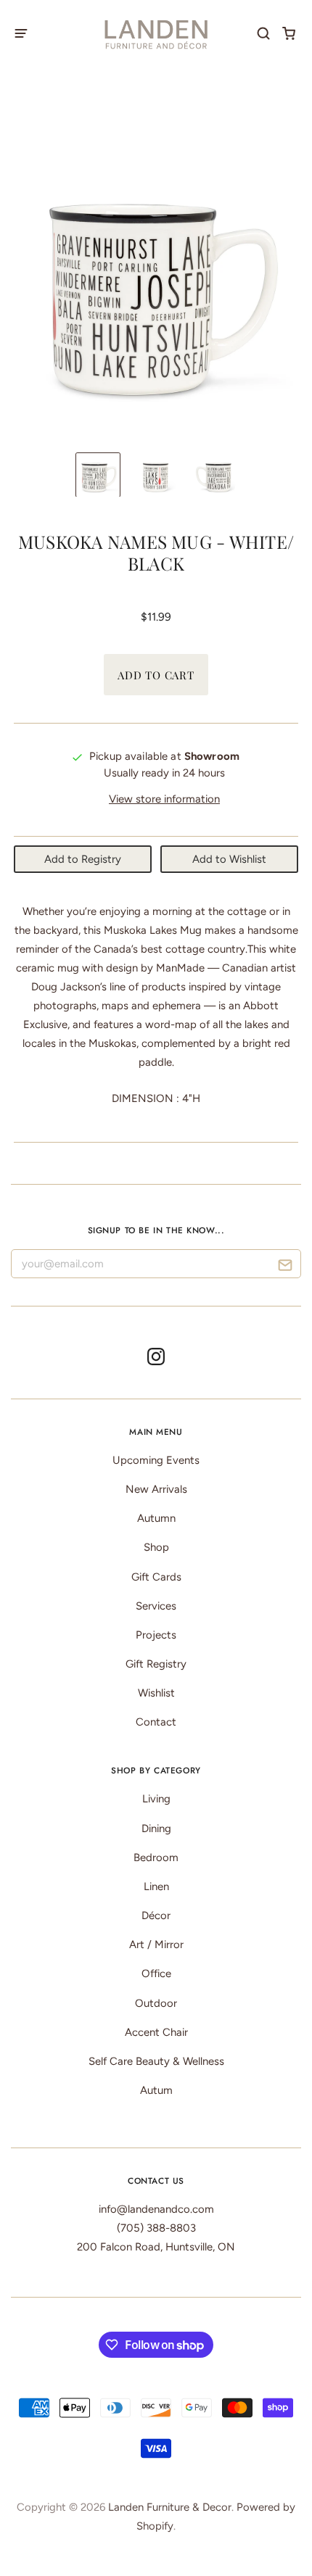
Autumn (156, 1518)
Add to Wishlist (229, 859)
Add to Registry (83, 859)
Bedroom (156, 1858)
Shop (156, 1547)
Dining (156, 1829)
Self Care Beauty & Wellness (156, 2061)
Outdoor (156, 2003)
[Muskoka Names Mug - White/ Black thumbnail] (98, 475)
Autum (156, 2090)
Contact (156, 1722)
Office (156, 1974)
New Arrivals (156, 1489)
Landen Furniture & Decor (170, 2507)
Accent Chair (156, 2032)
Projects (156, 1635)
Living (156, 1799)
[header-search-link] (264, 33)
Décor (156, 1916)
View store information (164, 799)
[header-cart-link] (289, 33)
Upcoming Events (156, 1460)
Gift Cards (156, 1577)
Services (156, 1606)
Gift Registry (156, 1664)
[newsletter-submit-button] (285, 1267)
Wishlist (156, 1693)
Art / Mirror (156, 1945)
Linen (156, 1887)
